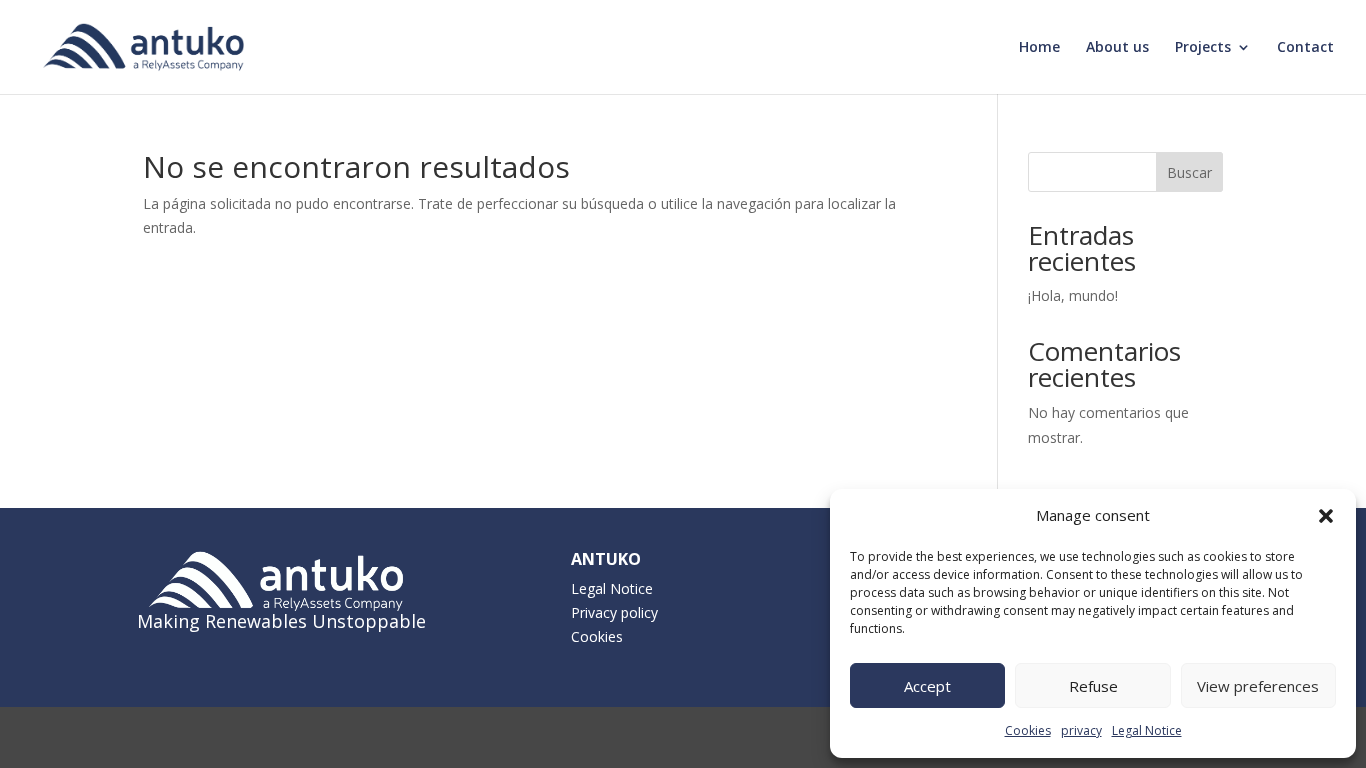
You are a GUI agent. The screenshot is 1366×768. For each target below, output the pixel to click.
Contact (1305, 48)
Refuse (1093, 686)
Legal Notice (1147, 730)
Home (1039, 48)
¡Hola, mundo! (1073, 295)
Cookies (1028, 730)
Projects (1203, 48)
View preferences (1258, 686)
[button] (1326, 516)
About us (1117, 48)
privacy (1081, 730)
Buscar (1189, 172)
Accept (927, 686)
